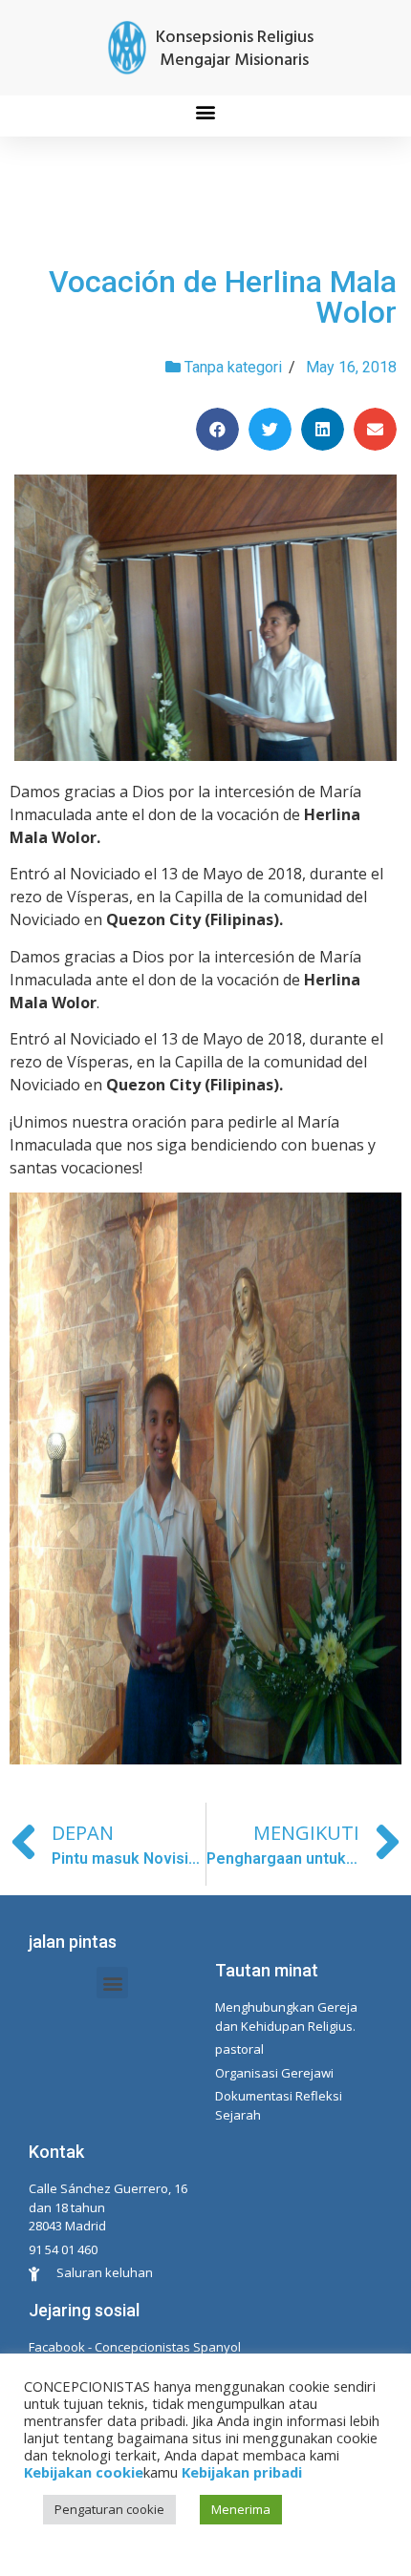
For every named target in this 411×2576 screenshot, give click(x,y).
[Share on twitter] (270, 429)
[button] (206, 111)
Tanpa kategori (233, 367)
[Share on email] (375, 429)
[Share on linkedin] (323, 429)
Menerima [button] (241, 2509)
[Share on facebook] (217, 429)
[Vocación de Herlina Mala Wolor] (205, 618)
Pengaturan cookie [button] (109, 2509)
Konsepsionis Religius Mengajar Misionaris (235, 49)
